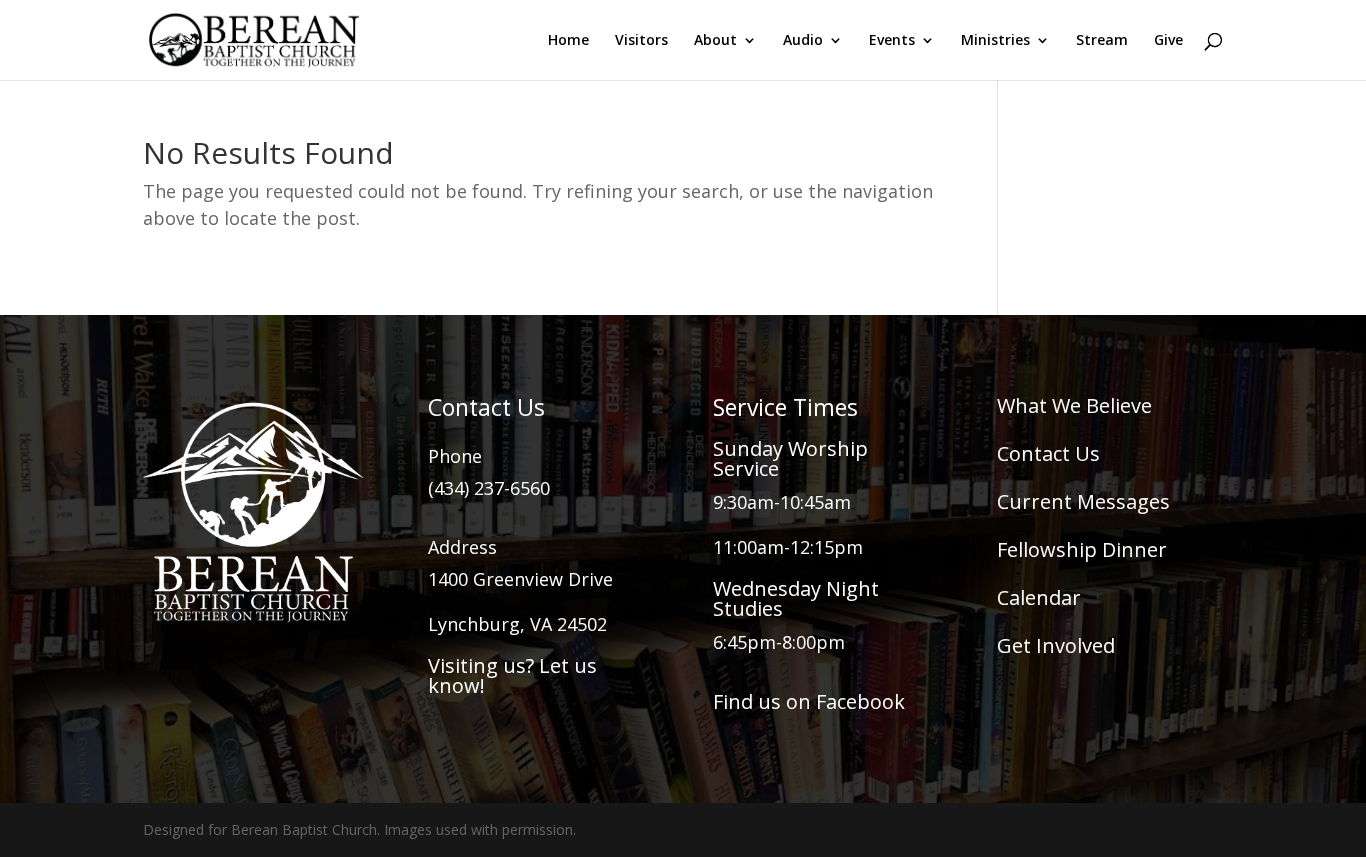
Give (1168, 41)
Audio (803, 41)
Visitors (641, 41)
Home (568, 41)
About (715, 41)
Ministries (995, 41)
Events (892, 41)
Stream (1102, 41)
